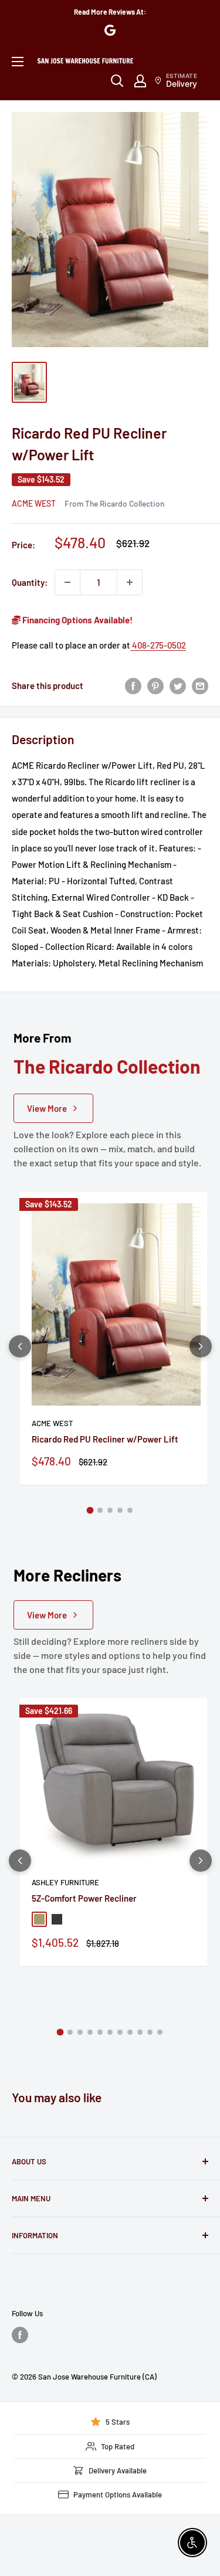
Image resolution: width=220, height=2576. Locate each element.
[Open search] (117, 81)
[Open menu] (18, 62)
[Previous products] (20, 1346)
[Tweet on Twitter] (178, 685)
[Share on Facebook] (133, 685)
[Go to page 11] (160, 2032)
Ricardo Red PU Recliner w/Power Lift (105, 1439)
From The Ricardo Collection (114, 503)
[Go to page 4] (120, 1510)
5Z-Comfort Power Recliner (84, 1898)
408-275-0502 (158, 645)
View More (47, 1108)
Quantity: (30, 582)
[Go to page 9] (140, 2032)
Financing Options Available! (77, 620)
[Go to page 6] (110, 2032)
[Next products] (201, 1346)
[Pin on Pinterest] (155, 685)
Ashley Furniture (65, 1882)
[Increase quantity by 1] (130, 582)
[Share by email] (200, 685)
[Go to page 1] (90, 1511)
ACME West (34, 503)
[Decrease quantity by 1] (67, 582)
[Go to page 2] (100, 1510)
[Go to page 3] (110, 1510)
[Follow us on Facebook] (20, 2335)
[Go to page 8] (130, 2032)
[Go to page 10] (150, 2032)
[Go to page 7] (120, 2032)
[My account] (140, 81)
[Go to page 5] (130, 1510)
